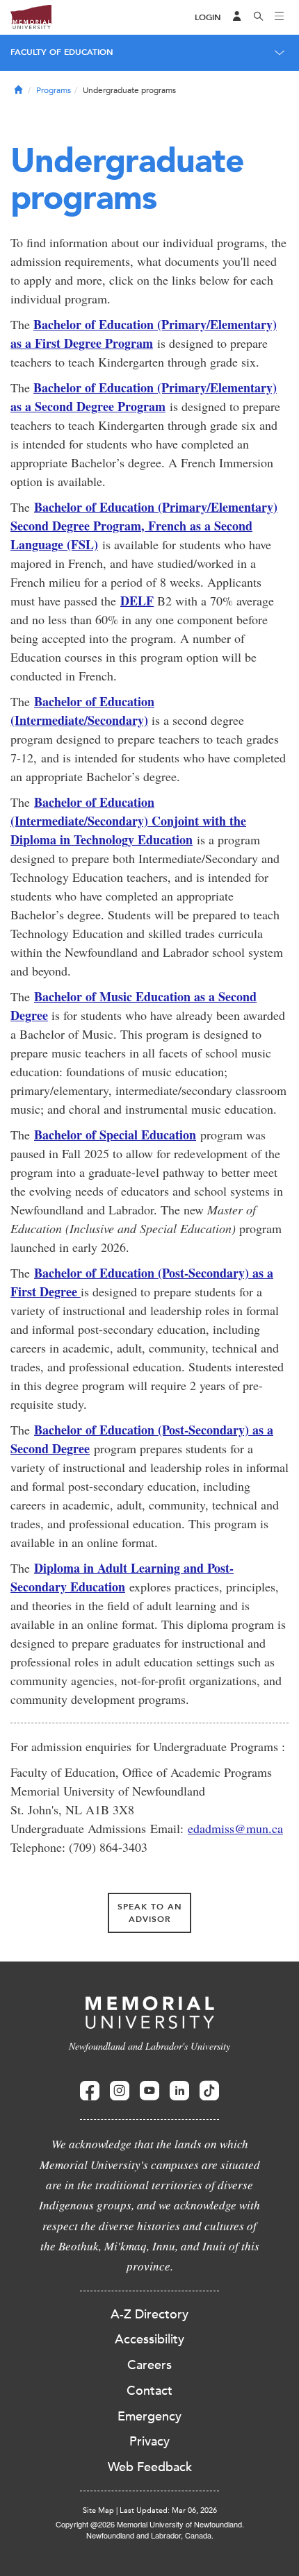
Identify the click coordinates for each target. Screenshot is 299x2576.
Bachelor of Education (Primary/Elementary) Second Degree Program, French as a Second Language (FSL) (144, 526)
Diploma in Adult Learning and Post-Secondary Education (122, 1577)
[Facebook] (90, 2091)
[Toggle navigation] (280, 17)
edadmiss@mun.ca (235, 1828)
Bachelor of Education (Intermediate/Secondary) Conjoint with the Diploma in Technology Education (128, 821)
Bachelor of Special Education (115, 1135)
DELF (137, 601)
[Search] (259, 17)
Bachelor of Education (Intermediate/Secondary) (82, 711)
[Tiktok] (209, 2091)
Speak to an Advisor (150, 1913)
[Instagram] (120, 2091)
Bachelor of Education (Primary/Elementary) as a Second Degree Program (144, 397)
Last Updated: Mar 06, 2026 (168, 2510)
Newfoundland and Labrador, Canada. (150, 2535)
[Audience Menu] (237, 17)
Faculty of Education (62, 52)
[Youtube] (149, 2091)
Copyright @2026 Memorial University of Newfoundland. (150, 2524)
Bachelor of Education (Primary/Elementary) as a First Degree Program (144, 334)
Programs (54, 90)
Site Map (98, 2510)
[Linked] (179, 2091)
